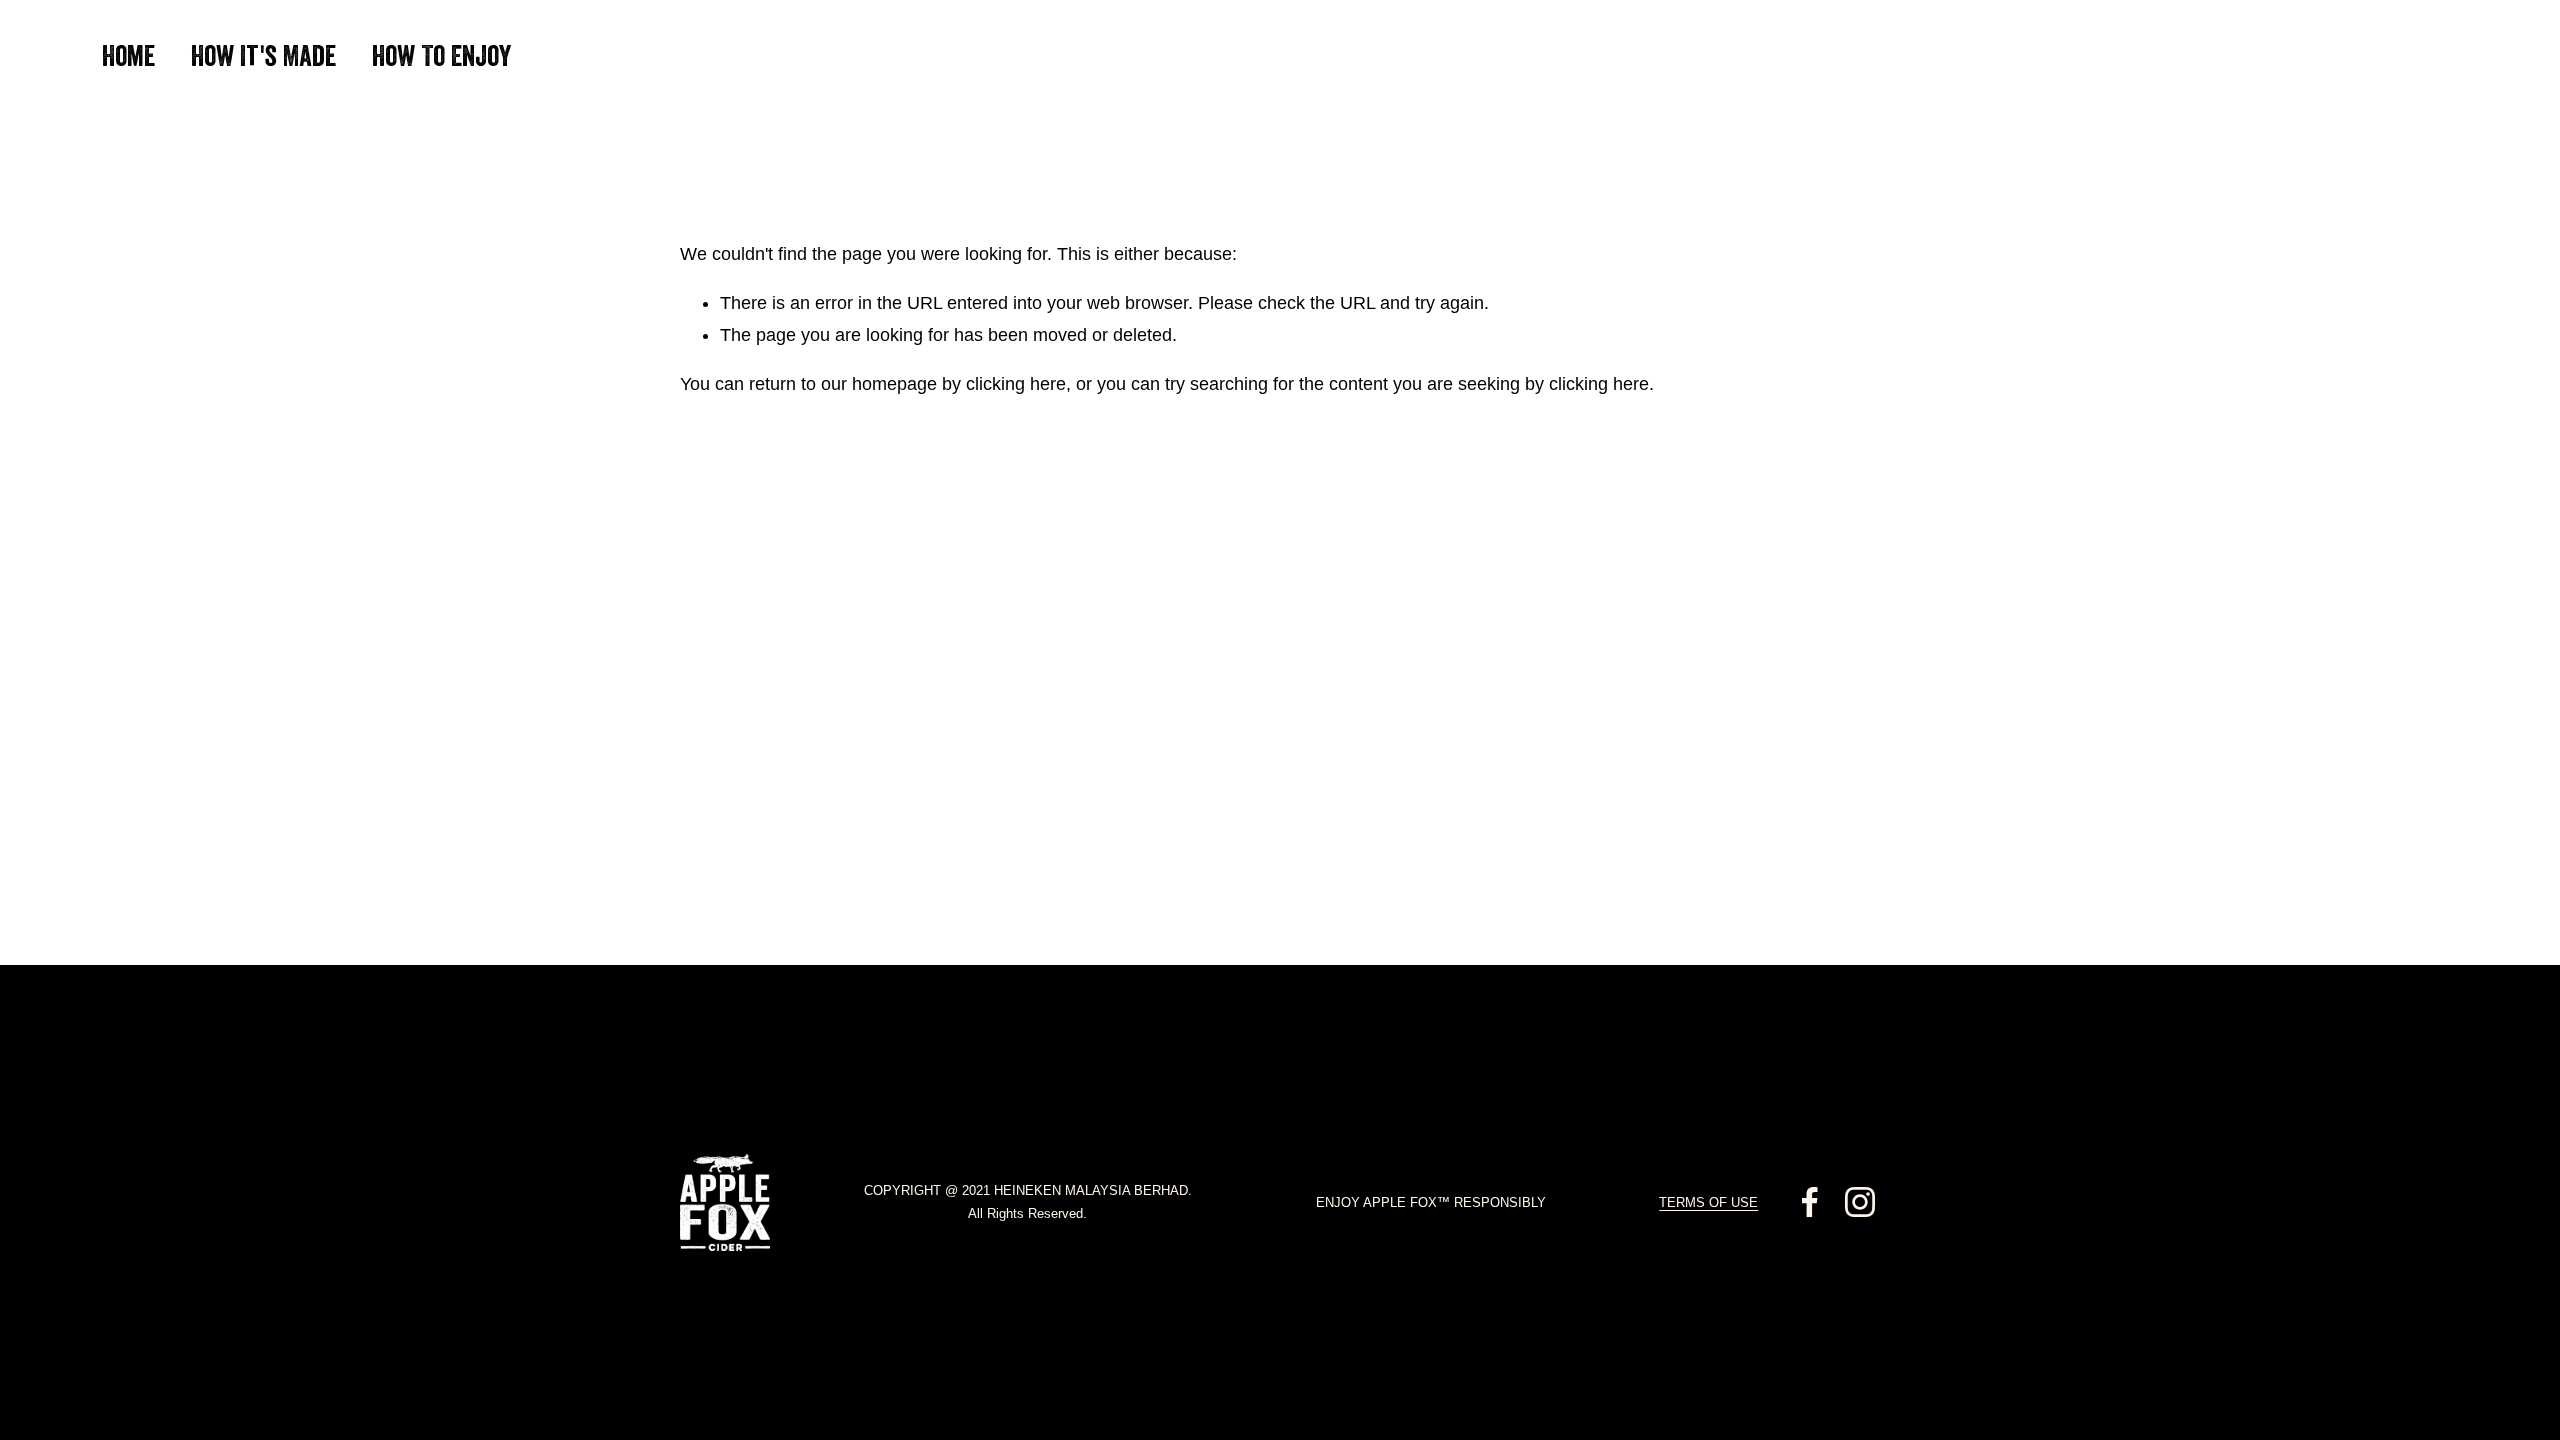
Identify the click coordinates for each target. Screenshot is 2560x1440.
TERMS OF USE (1708, 1202)
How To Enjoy (441, 59)
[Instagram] (1860, 1202)
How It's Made (263, 59)
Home (128, 59)
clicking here (1016, 384)
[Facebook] (1810, 1202)
